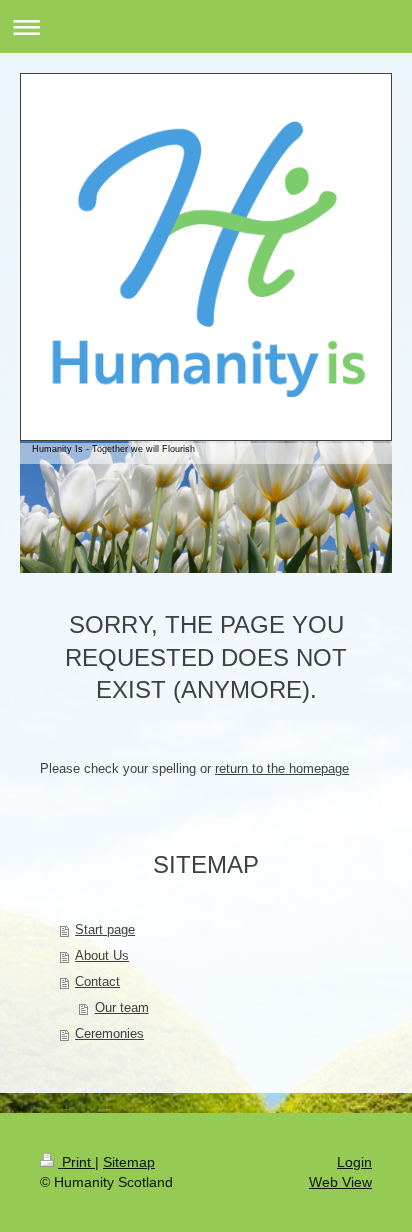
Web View (340, 1182)
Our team (122, 1007)
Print (76, 1162)
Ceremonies (109, 1033)
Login (354, 1162)
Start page (105, 929)
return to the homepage (282, 768)
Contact (97, 981)
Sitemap (129, 1162)
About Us (102, 955)
